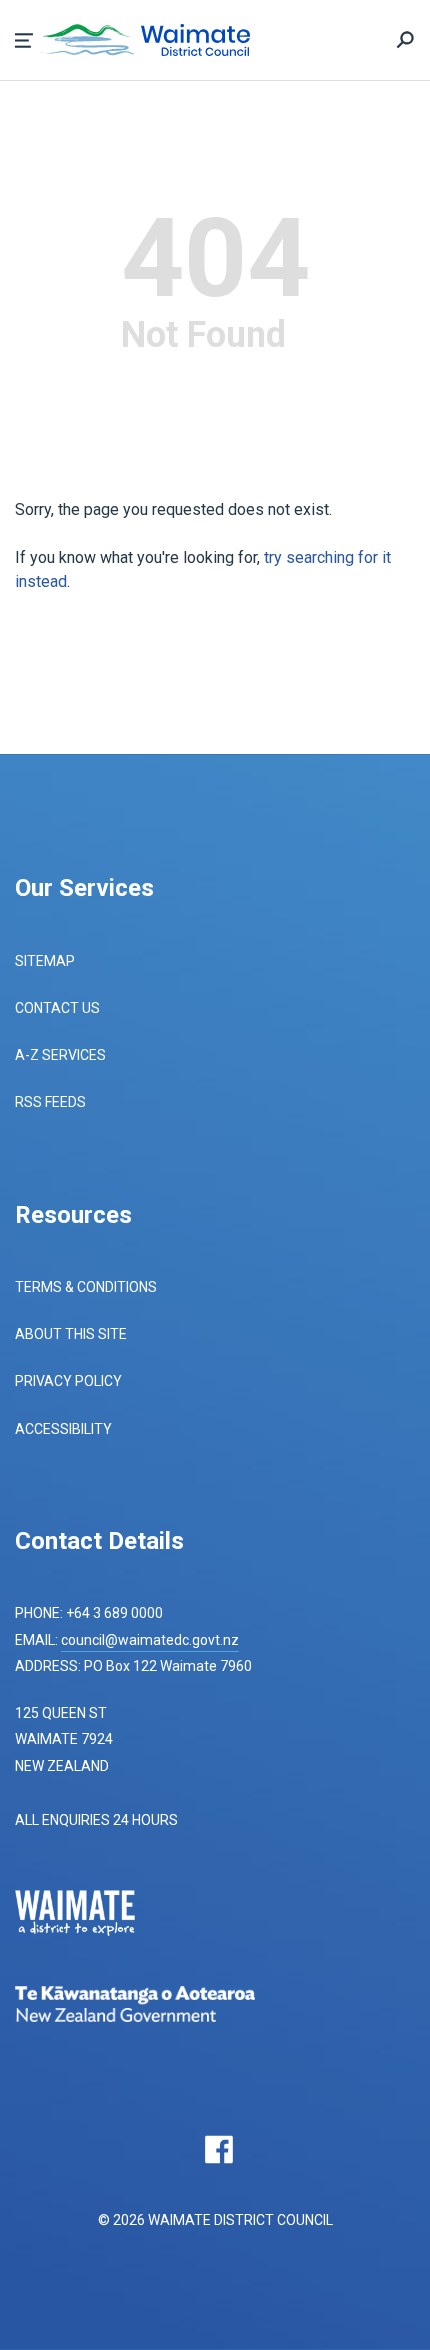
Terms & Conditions (86, 1287)
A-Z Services (60, 1055)
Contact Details (99, 1541)
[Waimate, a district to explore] (90, 1915)
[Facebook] (218, 2149)
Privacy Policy (68, 1381)
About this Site (71, 1334)
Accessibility (63, 1429)
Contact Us (57, 1008)
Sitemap (45, 961)
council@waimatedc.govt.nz (150, 1640)
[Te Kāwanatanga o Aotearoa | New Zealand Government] (165, 2006)
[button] (24, 40)
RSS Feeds (50, 1102)
